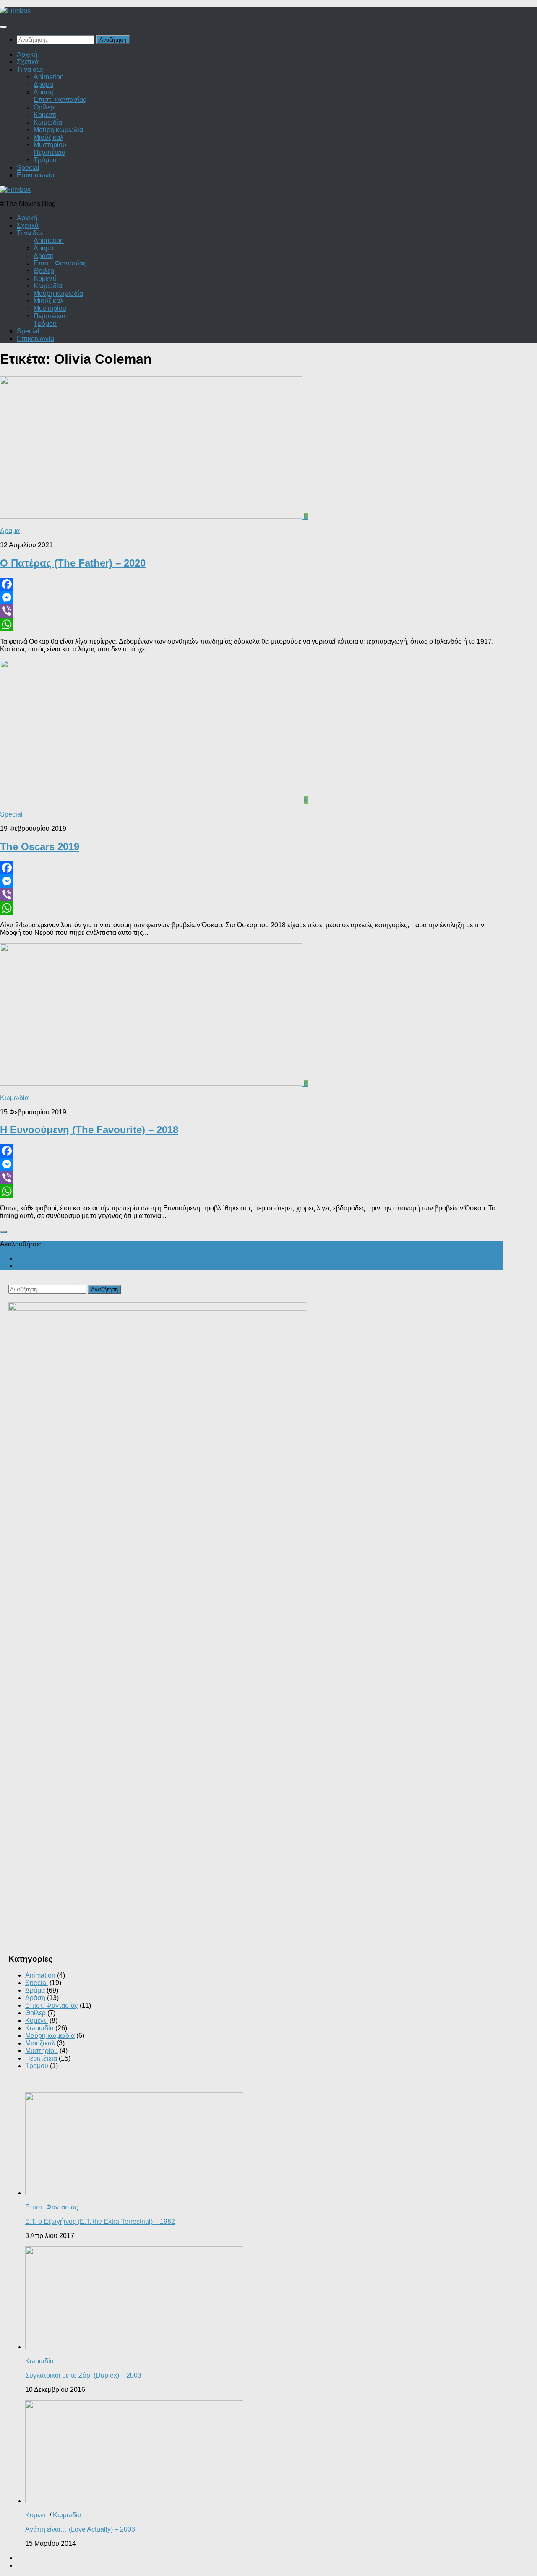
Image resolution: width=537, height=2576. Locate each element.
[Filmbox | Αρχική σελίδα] (15, 10)
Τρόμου (45, 160)
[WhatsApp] (252, 624)
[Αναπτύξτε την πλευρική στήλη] (3, 1232)
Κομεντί (45, 115)
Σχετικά (28, 62)
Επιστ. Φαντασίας (60, 100)
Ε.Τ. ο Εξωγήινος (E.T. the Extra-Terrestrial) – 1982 (100, 2221)
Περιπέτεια (50, 152)
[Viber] (252, 611)
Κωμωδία (48, 122)
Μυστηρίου (50, 145)
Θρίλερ (44, 107)
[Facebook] (252, 584)
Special (28, 168)
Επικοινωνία (35, 175)
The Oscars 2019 (40, 847)
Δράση (44, 92)
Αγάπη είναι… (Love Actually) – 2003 (80, 2529)
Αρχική (27, 54)
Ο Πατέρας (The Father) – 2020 (73, 563)
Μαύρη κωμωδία (58, 130)
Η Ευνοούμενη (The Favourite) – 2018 (89, 1130)
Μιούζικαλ (48, 137)
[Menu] (3, 27)
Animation (49, 77)
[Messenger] (252, 598)
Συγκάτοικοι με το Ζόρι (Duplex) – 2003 (83, 2375)
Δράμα (43, 85)
